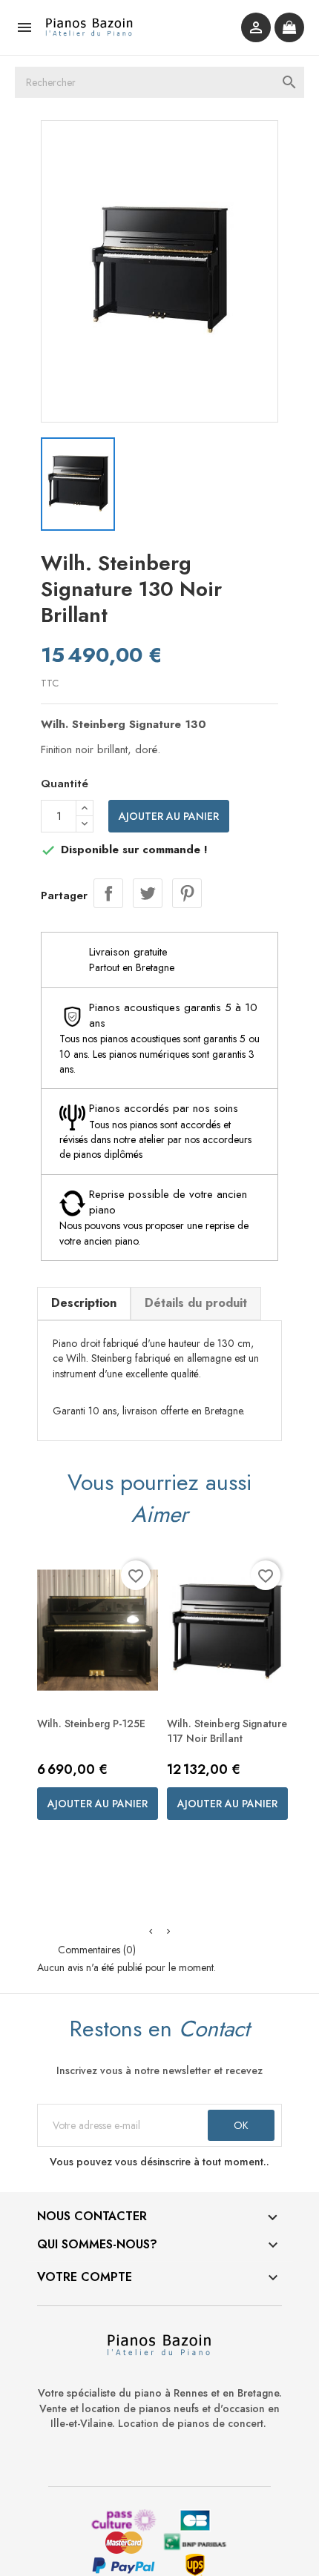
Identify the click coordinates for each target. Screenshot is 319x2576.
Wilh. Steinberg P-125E (91, 1724)
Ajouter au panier (169, 816)
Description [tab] (84, 1303)
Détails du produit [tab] (196, 1303)
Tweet (148, 893)
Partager (108, 893)
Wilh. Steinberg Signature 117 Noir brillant (227, 1731)
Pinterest (187, 893)
